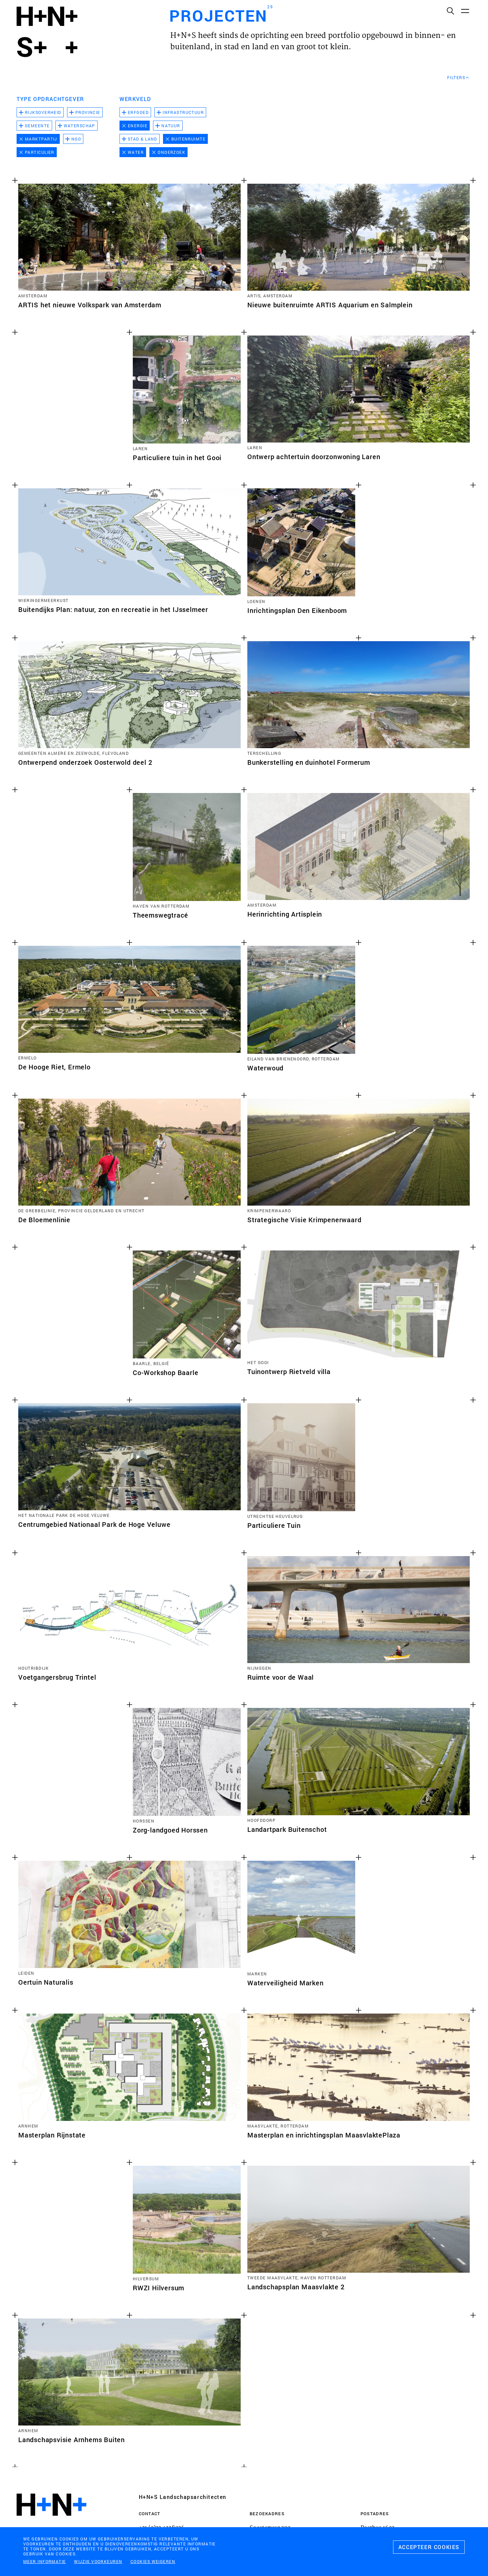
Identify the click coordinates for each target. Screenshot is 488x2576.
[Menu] (465, 11)
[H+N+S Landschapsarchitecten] (51, 2523)
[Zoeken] (450, 11)
